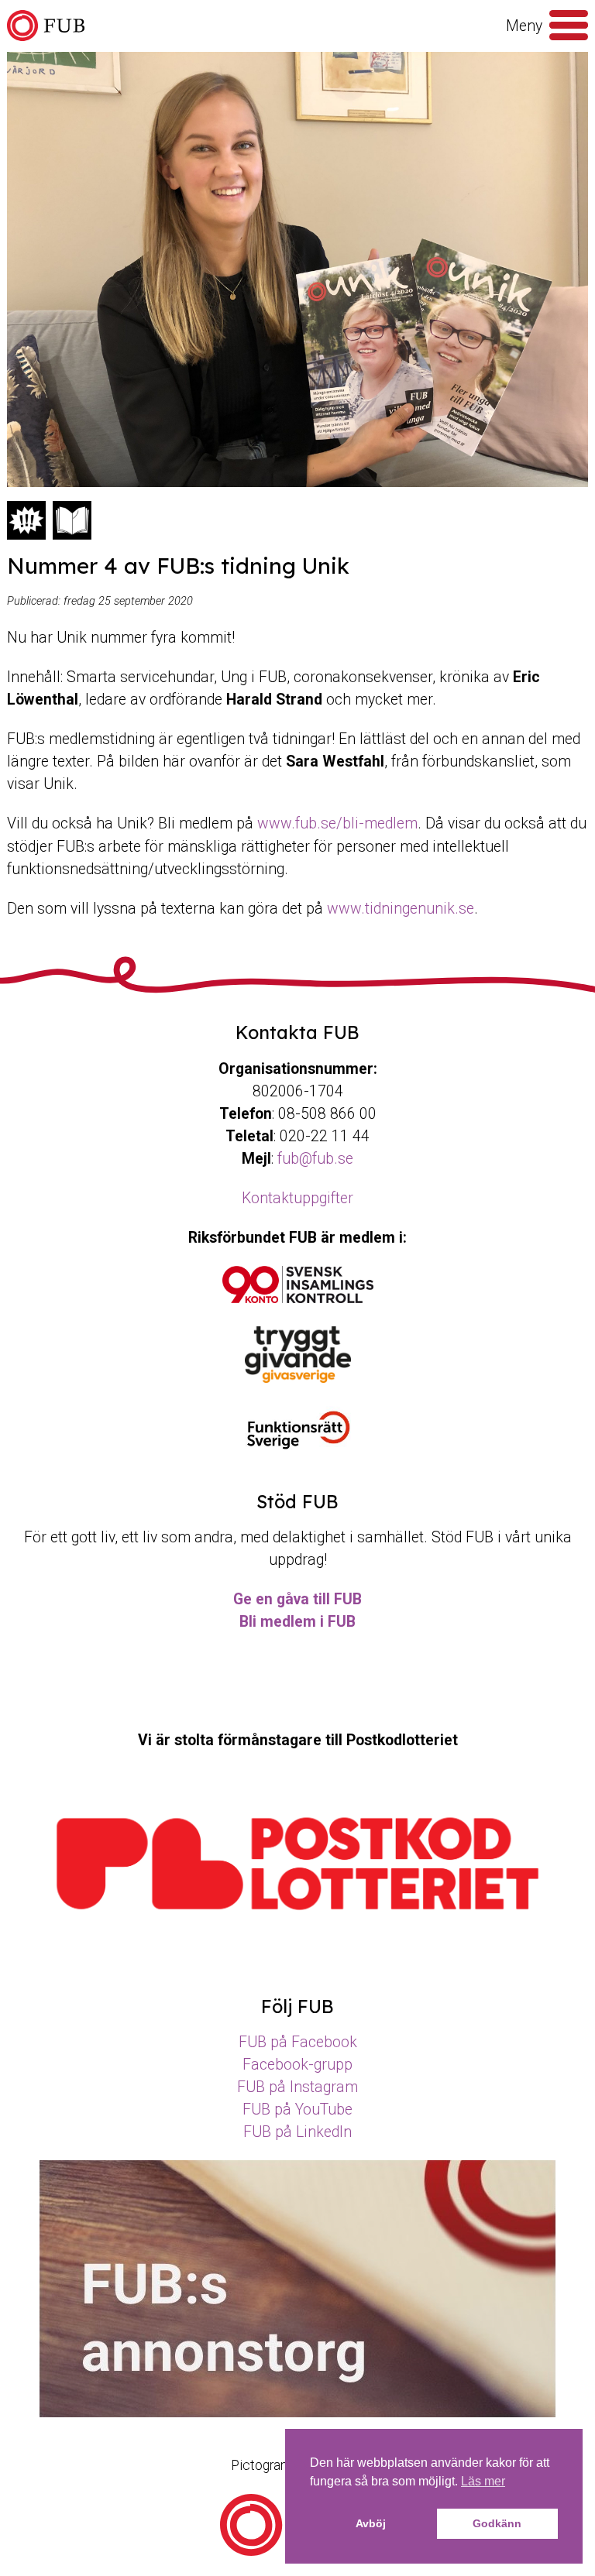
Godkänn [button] (497, 2523)
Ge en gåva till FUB (297, 1599)
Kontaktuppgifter (297, 1198)
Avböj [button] (371, 2523)
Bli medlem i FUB (297, 1622)
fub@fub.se (315, 1159)
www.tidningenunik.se (401, 909)
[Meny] (569, 26)
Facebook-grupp (297, 2065)
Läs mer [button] (483, 2481)
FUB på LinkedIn (297, 2132)
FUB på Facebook (298, 2042)
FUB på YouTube (297, 2110)
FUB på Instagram (297, 2087)
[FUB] (46, 26)
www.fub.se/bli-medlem (337, 823)
